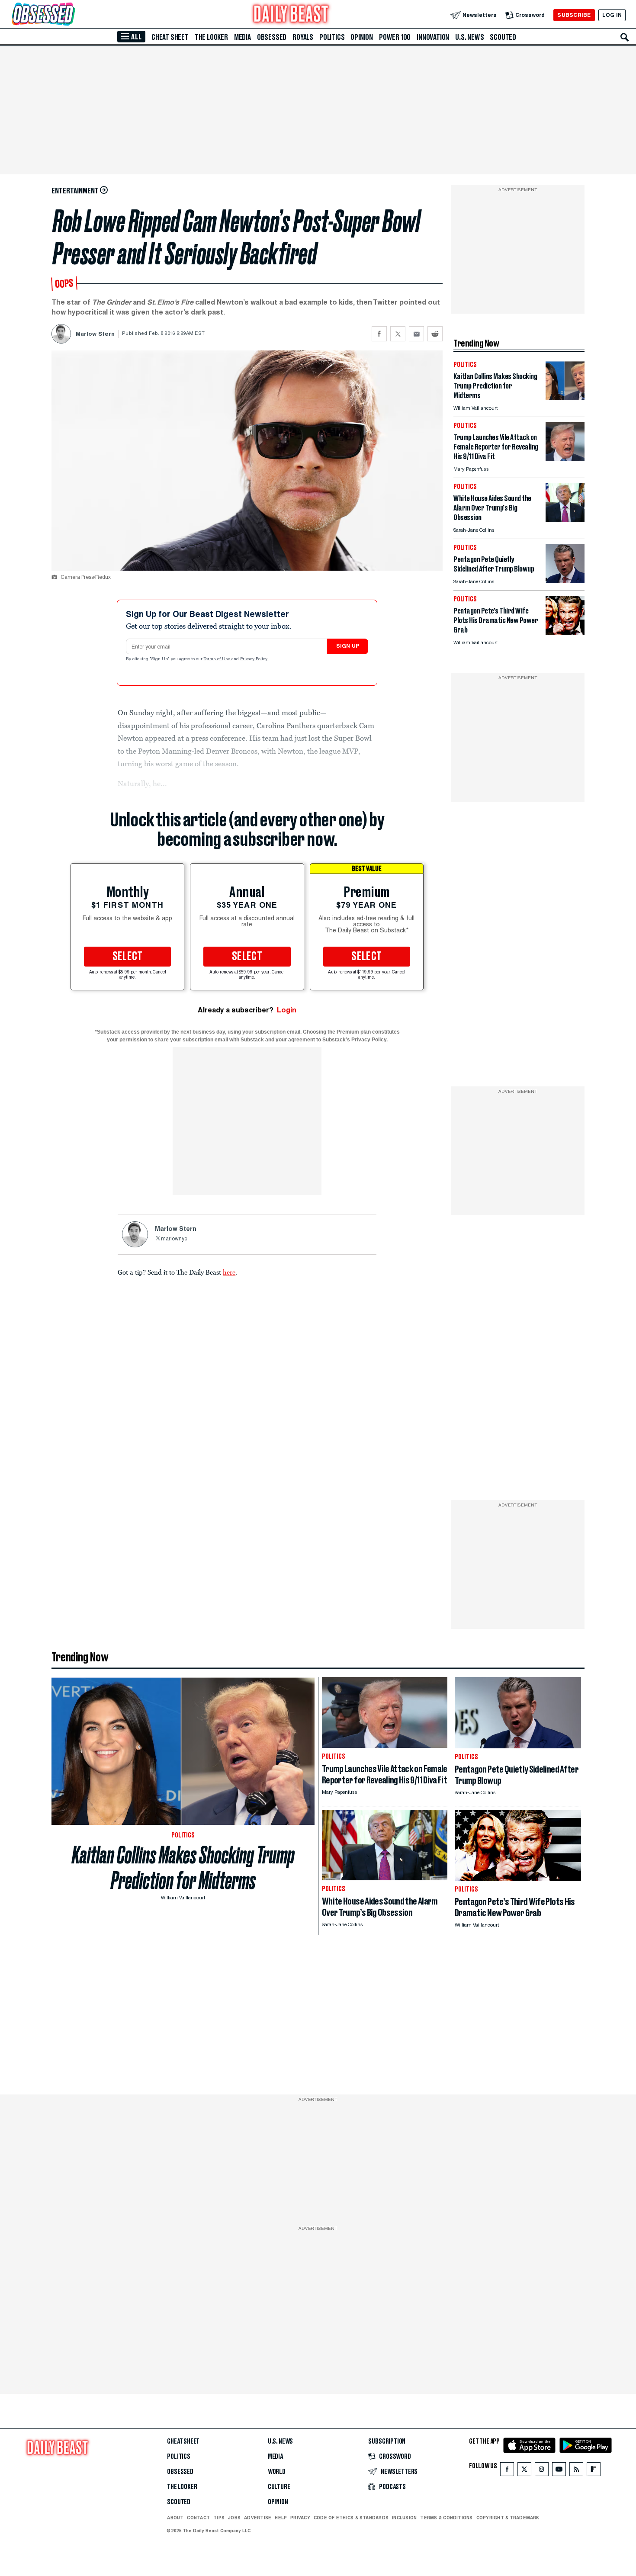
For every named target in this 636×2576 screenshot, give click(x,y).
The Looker (211, 37)
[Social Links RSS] (576, 2471)
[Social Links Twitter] (524, 2471)
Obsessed (272, 37)
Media (243, 37)
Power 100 (395, 37)
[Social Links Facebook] (507, 2471)
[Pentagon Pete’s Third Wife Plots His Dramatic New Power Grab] (565, 632)
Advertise (258, 2518)
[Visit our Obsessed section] (71, 15)
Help (281, 2518)
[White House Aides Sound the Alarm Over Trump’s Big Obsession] (565, 520)
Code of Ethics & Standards (351, 2518)
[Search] (625, 37)
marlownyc (174, 1239)
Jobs (234, 2518)
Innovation (433, 37)
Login (287, 1010)
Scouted (503, 37)
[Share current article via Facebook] (379, 334)
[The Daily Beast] (291, 15)
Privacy (300, 2518)
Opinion (362, 37)
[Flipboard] (593, 2471)
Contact (198, 2518)
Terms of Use (218, 659)
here (229, 1272)
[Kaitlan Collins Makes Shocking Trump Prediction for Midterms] (565, 398)
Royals (303, 37)
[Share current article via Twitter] (398, 334)
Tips (219, 2518)
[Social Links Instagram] (542, 2471)
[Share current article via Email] (416, 334)
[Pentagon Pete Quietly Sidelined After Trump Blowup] (565, 581)
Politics (332, 37)
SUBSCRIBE (574, 15)
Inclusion (404, 2518)
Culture (279, 2487)
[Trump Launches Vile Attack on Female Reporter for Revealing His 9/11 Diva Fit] (565, 459)
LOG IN (612, 15)
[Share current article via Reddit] (435, 334)
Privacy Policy (254, 659)
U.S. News (469, 37)
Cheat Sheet (170, 37)
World (277, 2472)
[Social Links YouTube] (559, 2471)
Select (128, 957)
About (175, 2518)
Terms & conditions (446, 2518)
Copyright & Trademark (508, 2518)
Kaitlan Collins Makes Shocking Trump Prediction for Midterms (183, 1868)
